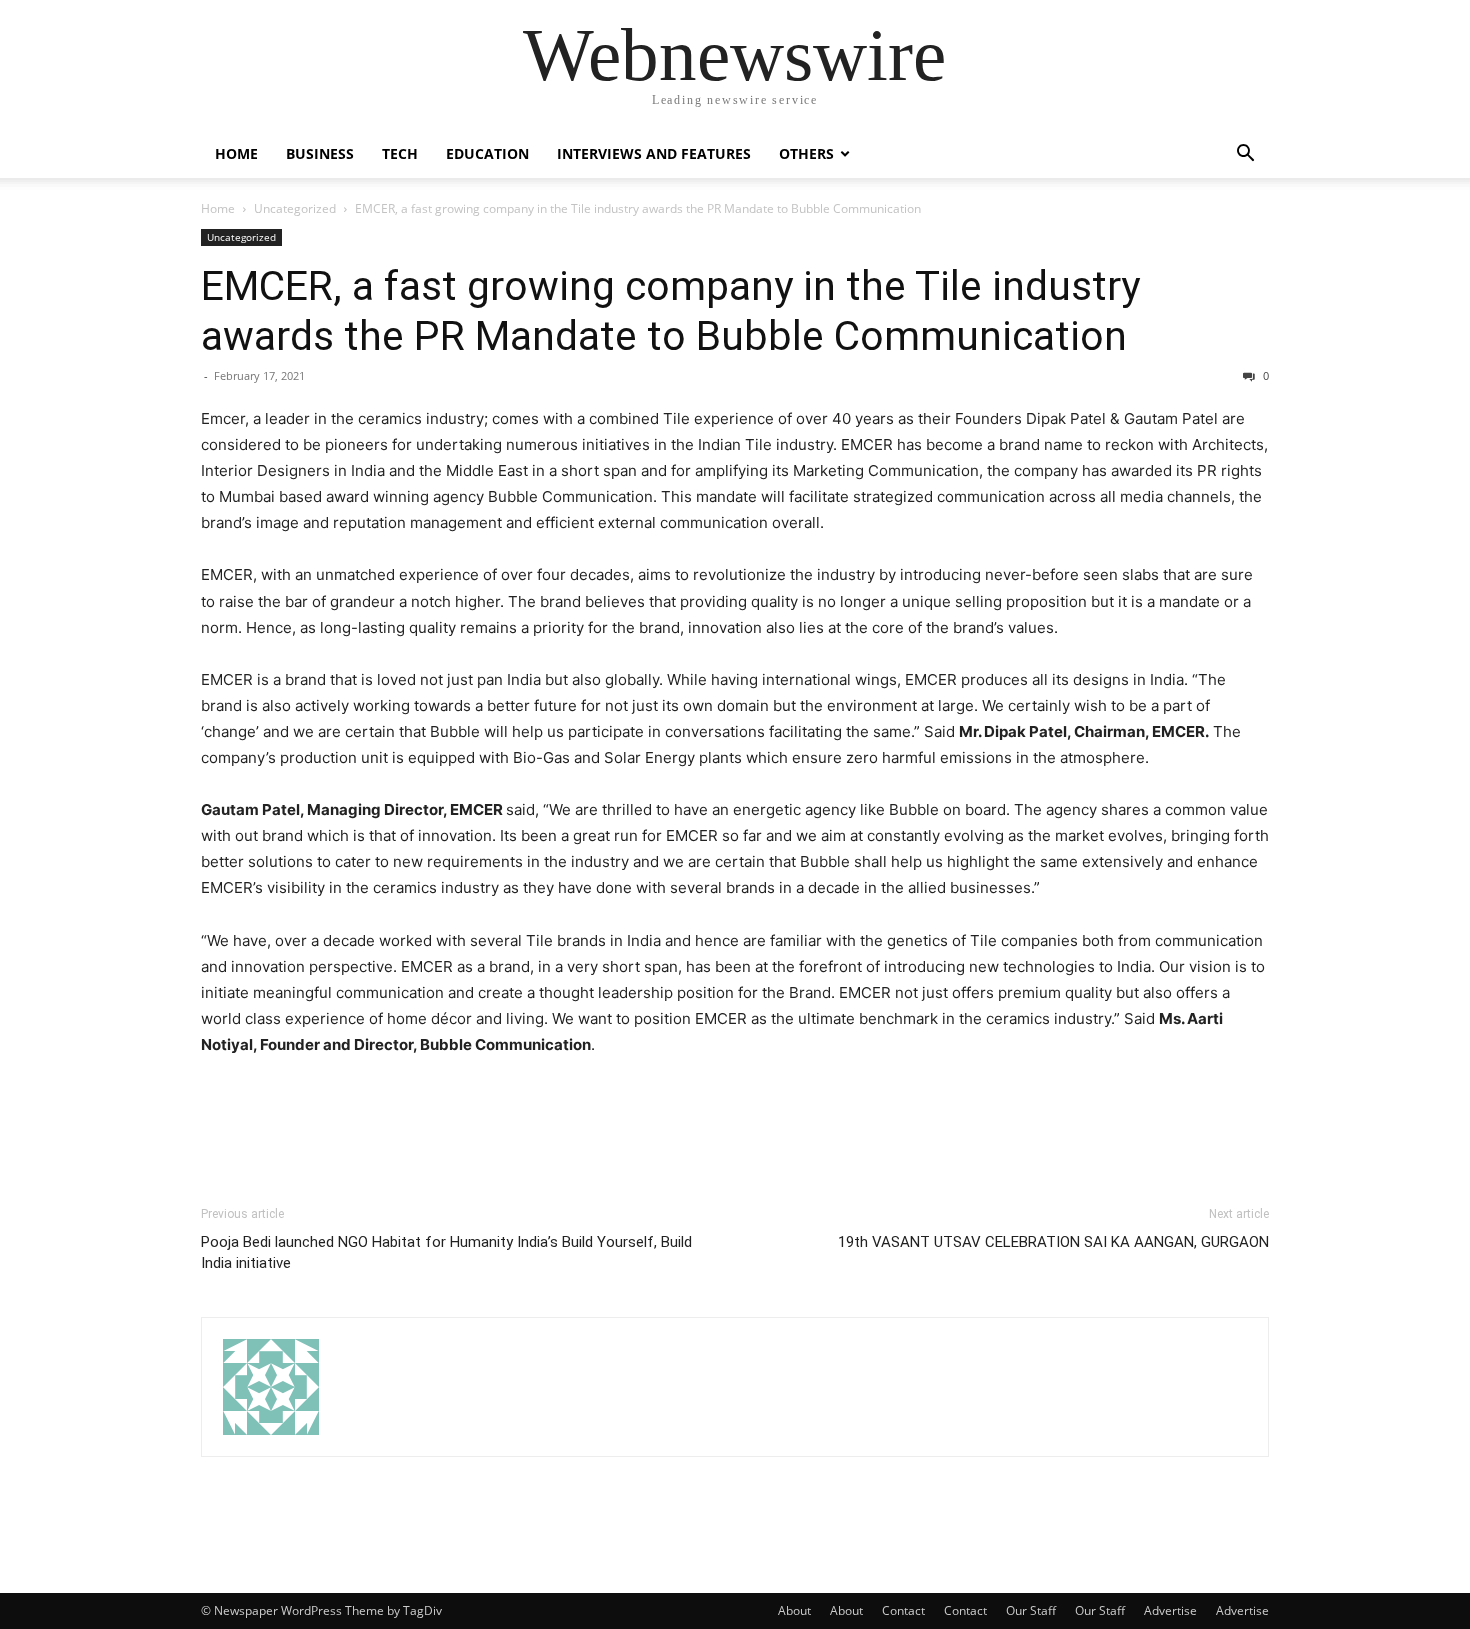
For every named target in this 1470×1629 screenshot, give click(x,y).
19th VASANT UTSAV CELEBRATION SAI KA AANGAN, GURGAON (1053, 1242)
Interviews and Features (654, 153)
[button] (1245, 155)
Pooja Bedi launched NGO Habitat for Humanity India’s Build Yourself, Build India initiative (446, 1252)
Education (487, 153)
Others (806, 153)
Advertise (1170, 1610)
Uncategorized (295, 208)
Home (236, 153)
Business (320, 153)
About (794, 1610)
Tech (400, 153)
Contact (903, 1610)
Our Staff (1031, 1610)
